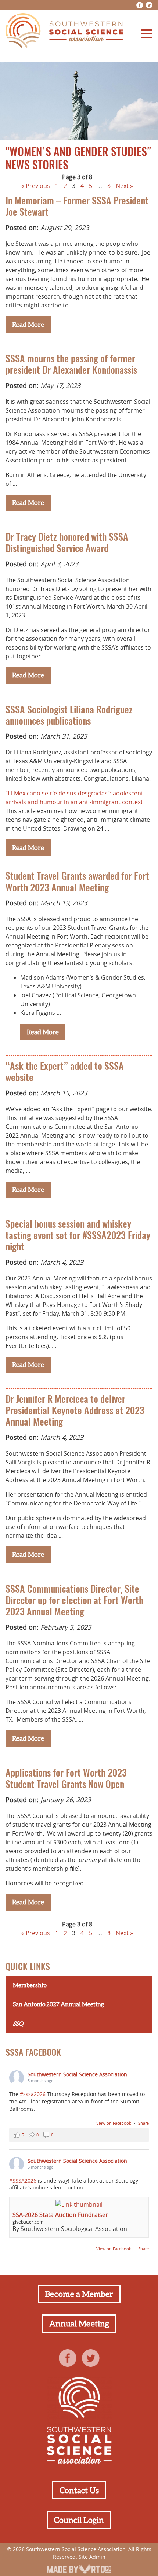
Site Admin (92, 2557)
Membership (30, 1985)
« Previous (36, 186)
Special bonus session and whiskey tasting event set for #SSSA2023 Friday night (78, 1236)
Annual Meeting (79, 2324)
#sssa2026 (33, 2094)
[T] (149, 5)
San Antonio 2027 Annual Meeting (58, 2004)
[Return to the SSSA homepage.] (64, 32)
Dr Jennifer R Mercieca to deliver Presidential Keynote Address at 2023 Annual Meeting (75, 1411)
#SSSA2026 (23, 2180)
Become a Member (79, 2294)
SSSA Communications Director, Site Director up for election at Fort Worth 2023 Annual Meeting (74, 1601)
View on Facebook (114, 2123)
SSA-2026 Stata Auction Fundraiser (60, 2215)
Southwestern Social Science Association (77, 2074)
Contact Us (79, 2490)
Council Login (79, 2520)
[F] (140, 5)
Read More (28, 324)
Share (143, 2123)
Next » (124, 186)
